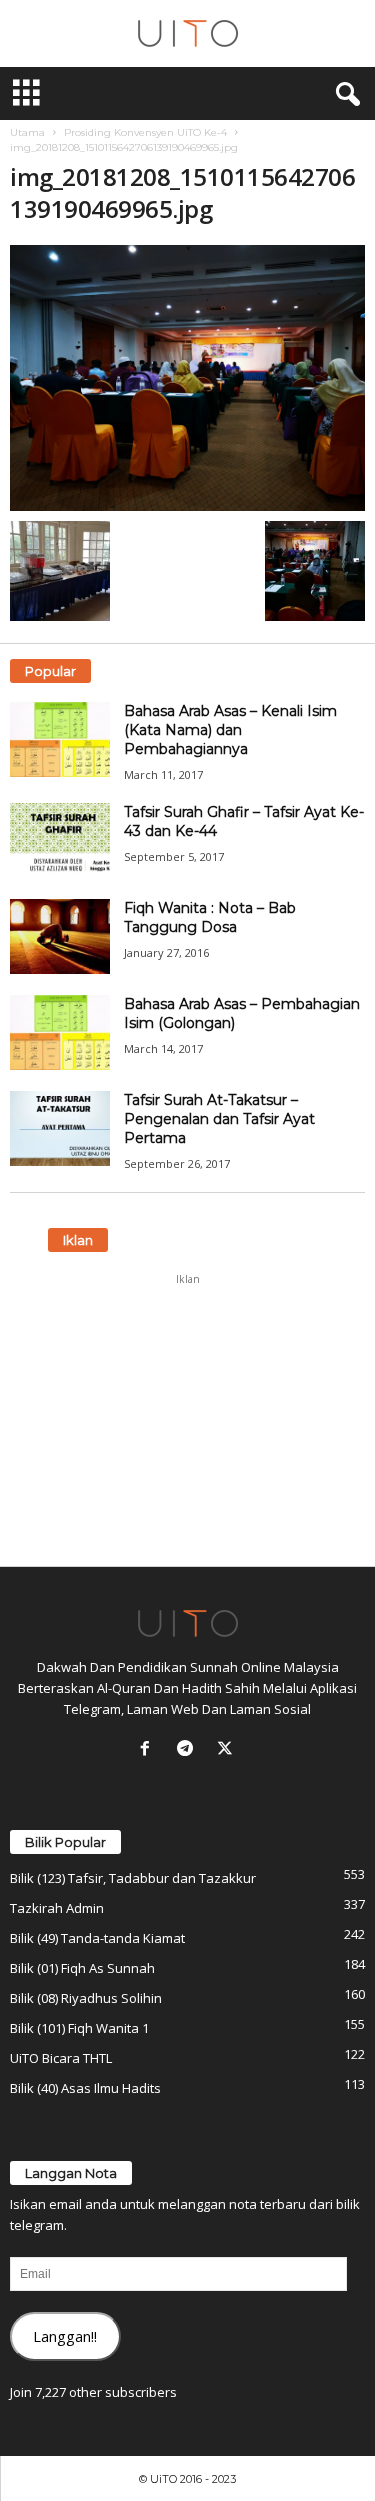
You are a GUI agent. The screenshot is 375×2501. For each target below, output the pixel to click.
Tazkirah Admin (57, 1908)
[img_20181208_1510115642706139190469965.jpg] (187, 378)
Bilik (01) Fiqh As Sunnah (82, 1968)
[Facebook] (149, 1750)
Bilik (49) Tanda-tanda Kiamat (97, 1938)
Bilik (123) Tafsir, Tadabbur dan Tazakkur (133, 1878)
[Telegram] (189, 1750)
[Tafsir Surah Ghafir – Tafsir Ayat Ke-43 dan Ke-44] (60, 840)
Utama (27, 132)
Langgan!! (65, 2336)
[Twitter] (227, 1750)
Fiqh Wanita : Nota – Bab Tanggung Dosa (210, 917)
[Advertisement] (188, 1420)
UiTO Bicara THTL (61, 2058)
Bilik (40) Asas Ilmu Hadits (85, 2088)
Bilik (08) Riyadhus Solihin (86, 1998)
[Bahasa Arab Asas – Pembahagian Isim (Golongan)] (60, 1032)
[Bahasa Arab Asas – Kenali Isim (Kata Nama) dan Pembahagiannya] (60, 739)
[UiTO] (187, 33)
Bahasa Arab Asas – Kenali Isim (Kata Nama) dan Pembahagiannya (230, 730)
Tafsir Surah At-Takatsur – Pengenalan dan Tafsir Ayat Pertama (219, 1119)
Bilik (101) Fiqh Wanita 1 (79, 2028)
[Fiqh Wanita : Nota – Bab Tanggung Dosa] (60, 936)
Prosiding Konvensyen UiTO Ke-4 (145, 132)
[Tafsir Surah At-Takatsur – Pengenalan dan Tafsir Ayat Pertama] (60, 1128)
